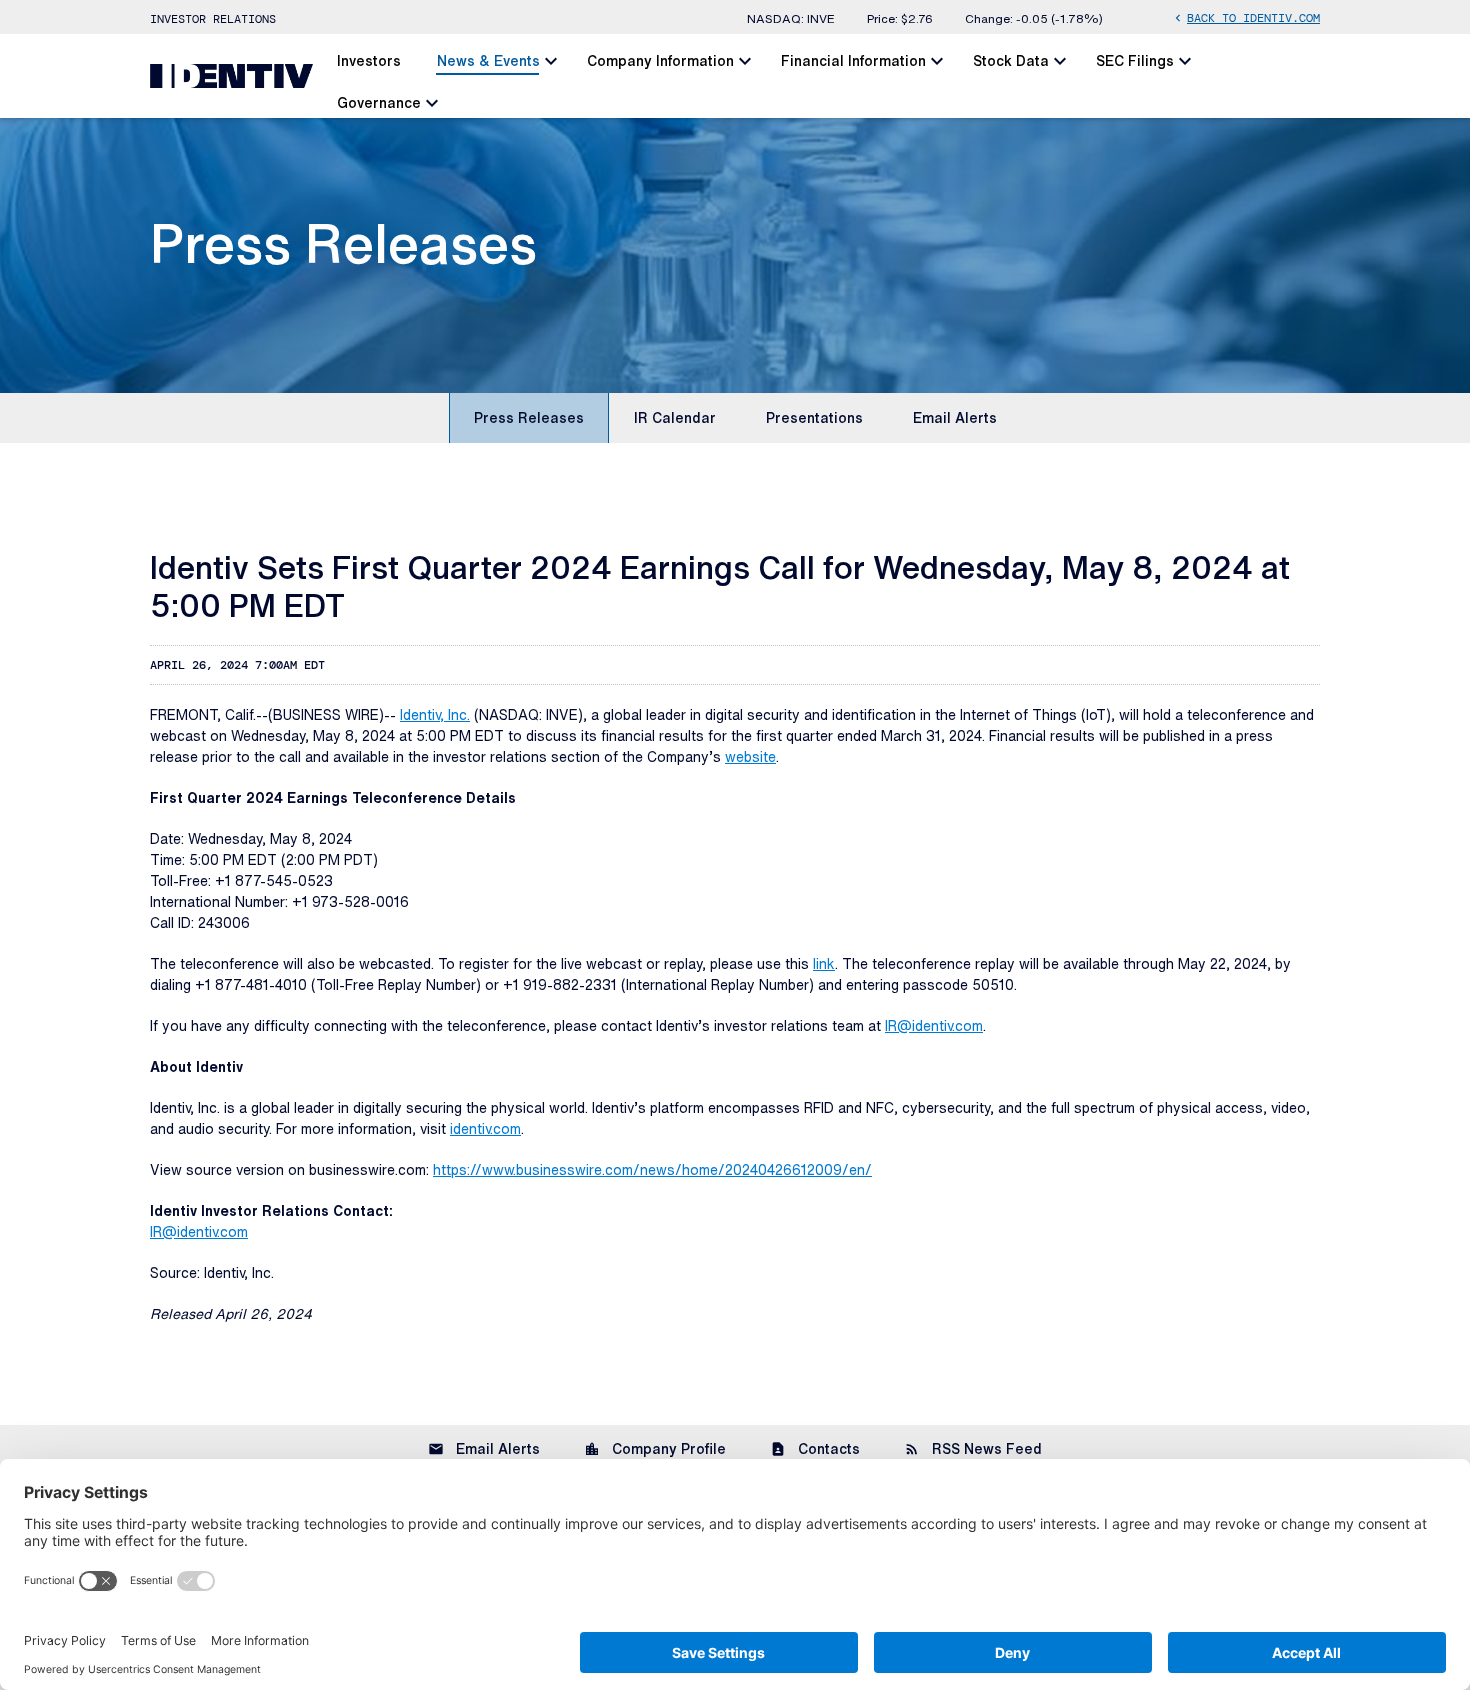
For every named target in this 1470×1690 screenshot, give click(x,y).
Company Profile (655, 1449)
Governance (379, 103)
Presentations (814, 418)
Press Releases (529, 418)
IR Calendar (675, 418)
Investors (369, 61)
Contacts (815, 1449)
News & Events (488, 61)
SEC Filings (1135, 61)
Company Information (660, 61)
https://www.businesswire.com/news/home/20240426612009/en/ (652, 1170)
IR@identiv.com (934, 1026)
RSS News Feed (973, 1449)
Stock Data (1011, 61)
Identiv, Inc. (435, 715)
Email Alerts (955, 418)
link (824, 964)
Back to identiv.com (1245, 17)
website (750, 757)
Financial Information (853, 61)
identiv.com (485, 1129)
